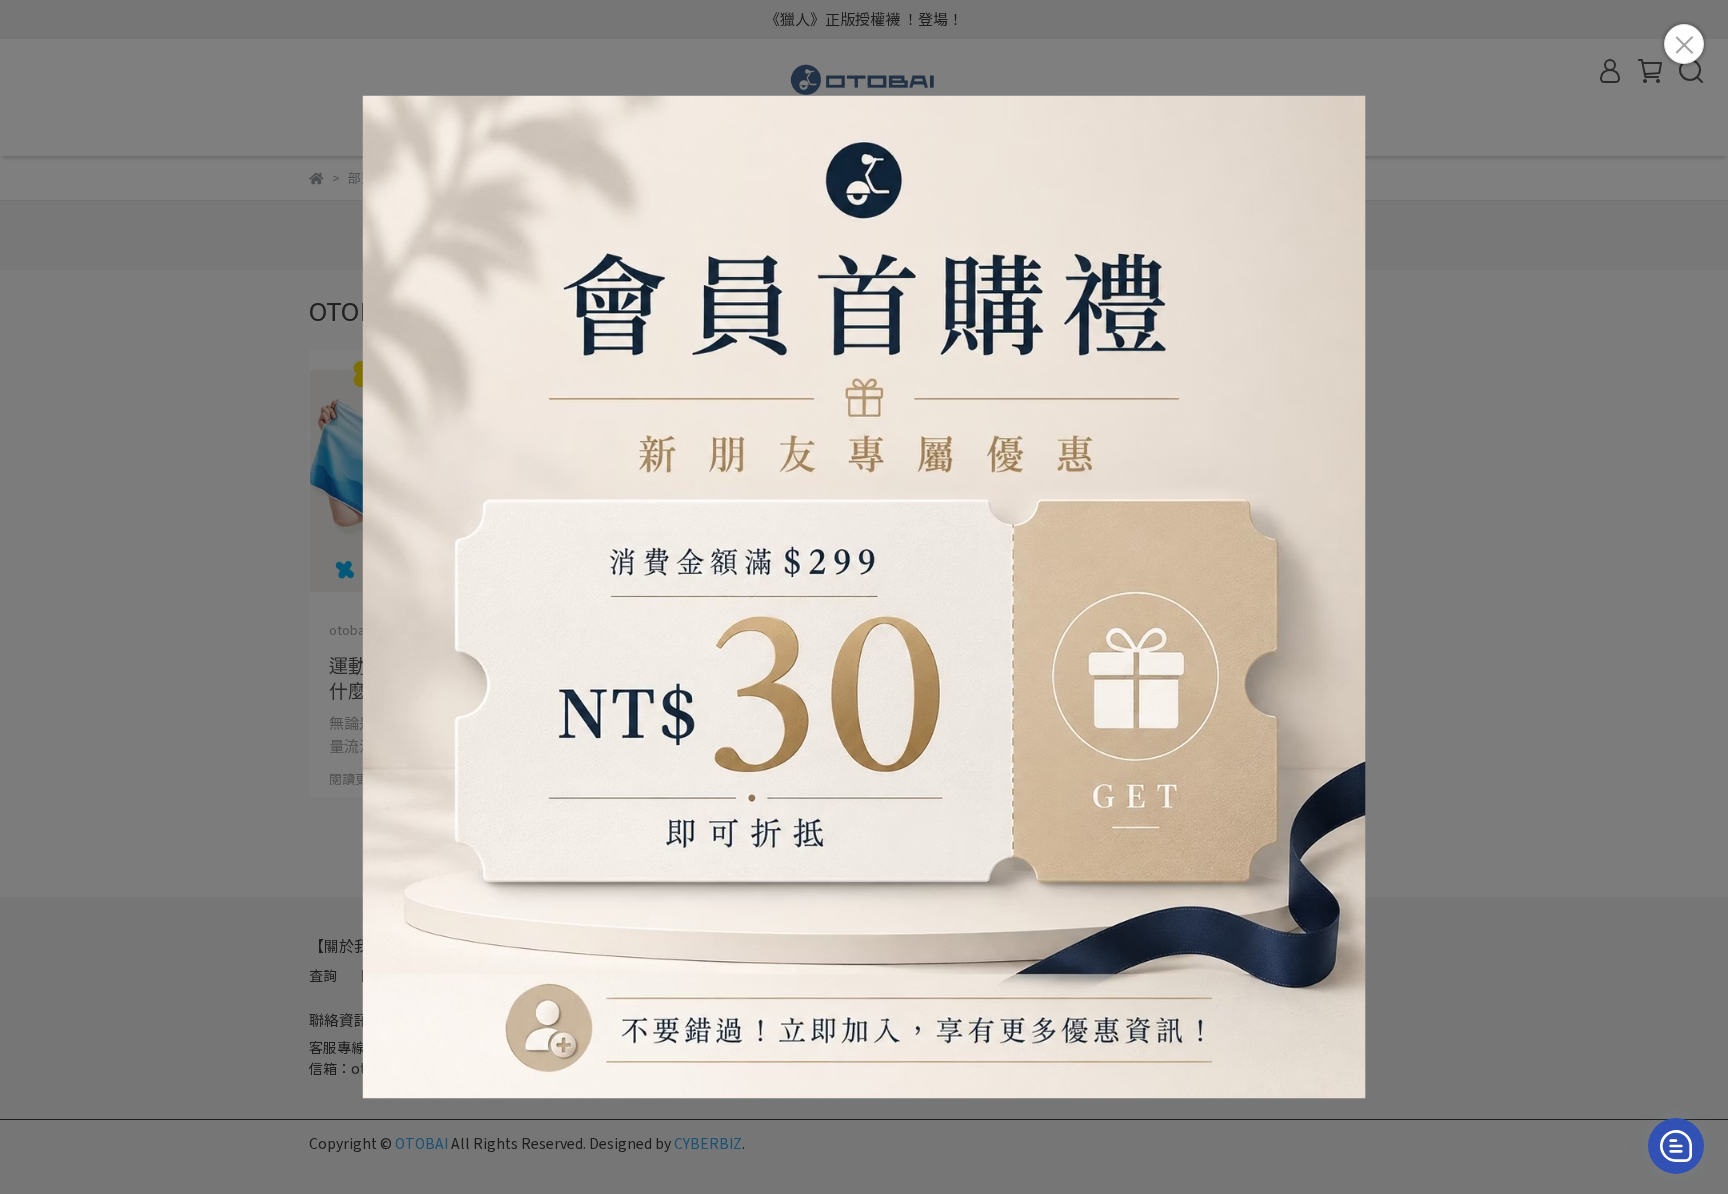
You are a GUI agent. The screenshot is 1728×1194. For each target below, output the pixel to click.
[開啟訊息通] (1676, 1146)
